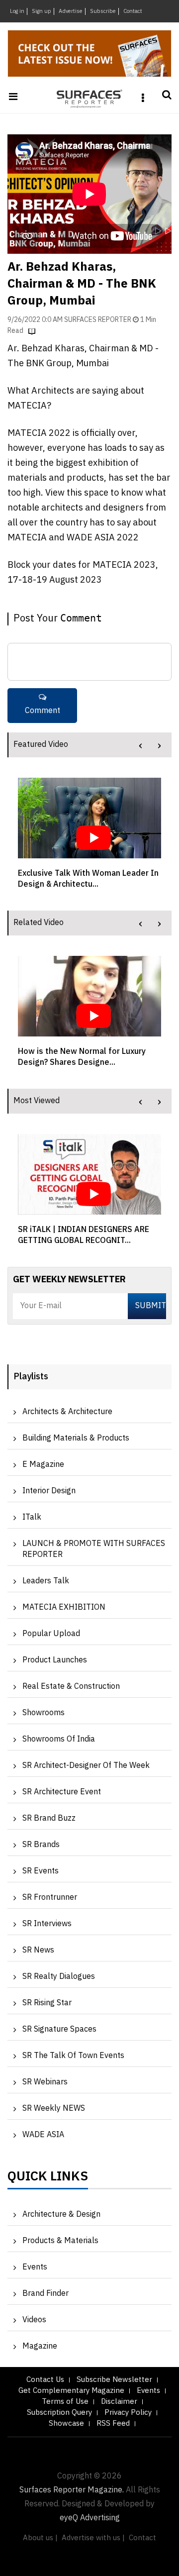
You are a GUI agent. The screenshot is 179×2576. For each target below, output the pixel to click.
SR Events (41, 1871)
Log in (17, 11)
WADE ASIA (43, 2135)
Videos (34, 2320)
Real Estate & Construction (71, 1687)
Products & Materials (60, 2241)
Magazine (40, 2346)
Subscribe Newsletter (114, 2380)
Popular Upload (51, 1634)
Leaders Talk (46, 1581)
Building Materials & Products (76, 1438)
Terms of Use (65, 2402)
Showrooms (44, 1713)
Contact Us (45, 2380)
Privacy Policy (128, 2413)
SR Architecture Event (62, 1792)
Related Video (39, 923)
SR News (38, 1950)
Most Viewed (37, 1101)
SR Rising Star (47, 2003)
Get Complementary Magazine (71, 2391)
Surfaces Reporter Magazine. (72, 2490)
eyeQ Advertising (90, 2518)
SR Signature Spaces (59, 2029)
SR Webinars (45, 2082)
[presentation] (140, 746)
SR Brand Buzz (49, 1818)
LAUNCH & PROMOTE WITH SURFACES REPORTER (94, 1549)
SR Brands (41, 1845)
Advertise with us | (93, 2538)
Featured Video (41, 745)
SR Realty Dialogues (59, 1977)
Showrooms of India (59, 1739)
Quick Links (48, 2179)
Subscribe (103, 11)
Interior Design (49, 1491)
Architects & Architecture (67, 1412)
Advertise (71, 11)
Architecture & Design (61, 2215)
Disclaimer (119, 2402)
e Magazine (43, 1465)
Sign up (42, 11)
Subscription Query (59, 2413)
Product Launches (55, 1660)
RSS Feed (113, 2423)
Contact (133, 11)
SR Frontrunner (50, 1898)
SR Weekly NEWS (54, 2109)
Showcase (66, 2423)
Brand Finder (45, 2294)
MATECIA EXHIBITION (64, 1607)
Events (35, 2267)
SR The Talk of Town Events (73, 2056)
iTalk (32, 1517)
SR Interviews (47, 1924)
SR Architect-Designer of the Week (86, 1766)
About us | (40, 2538)
